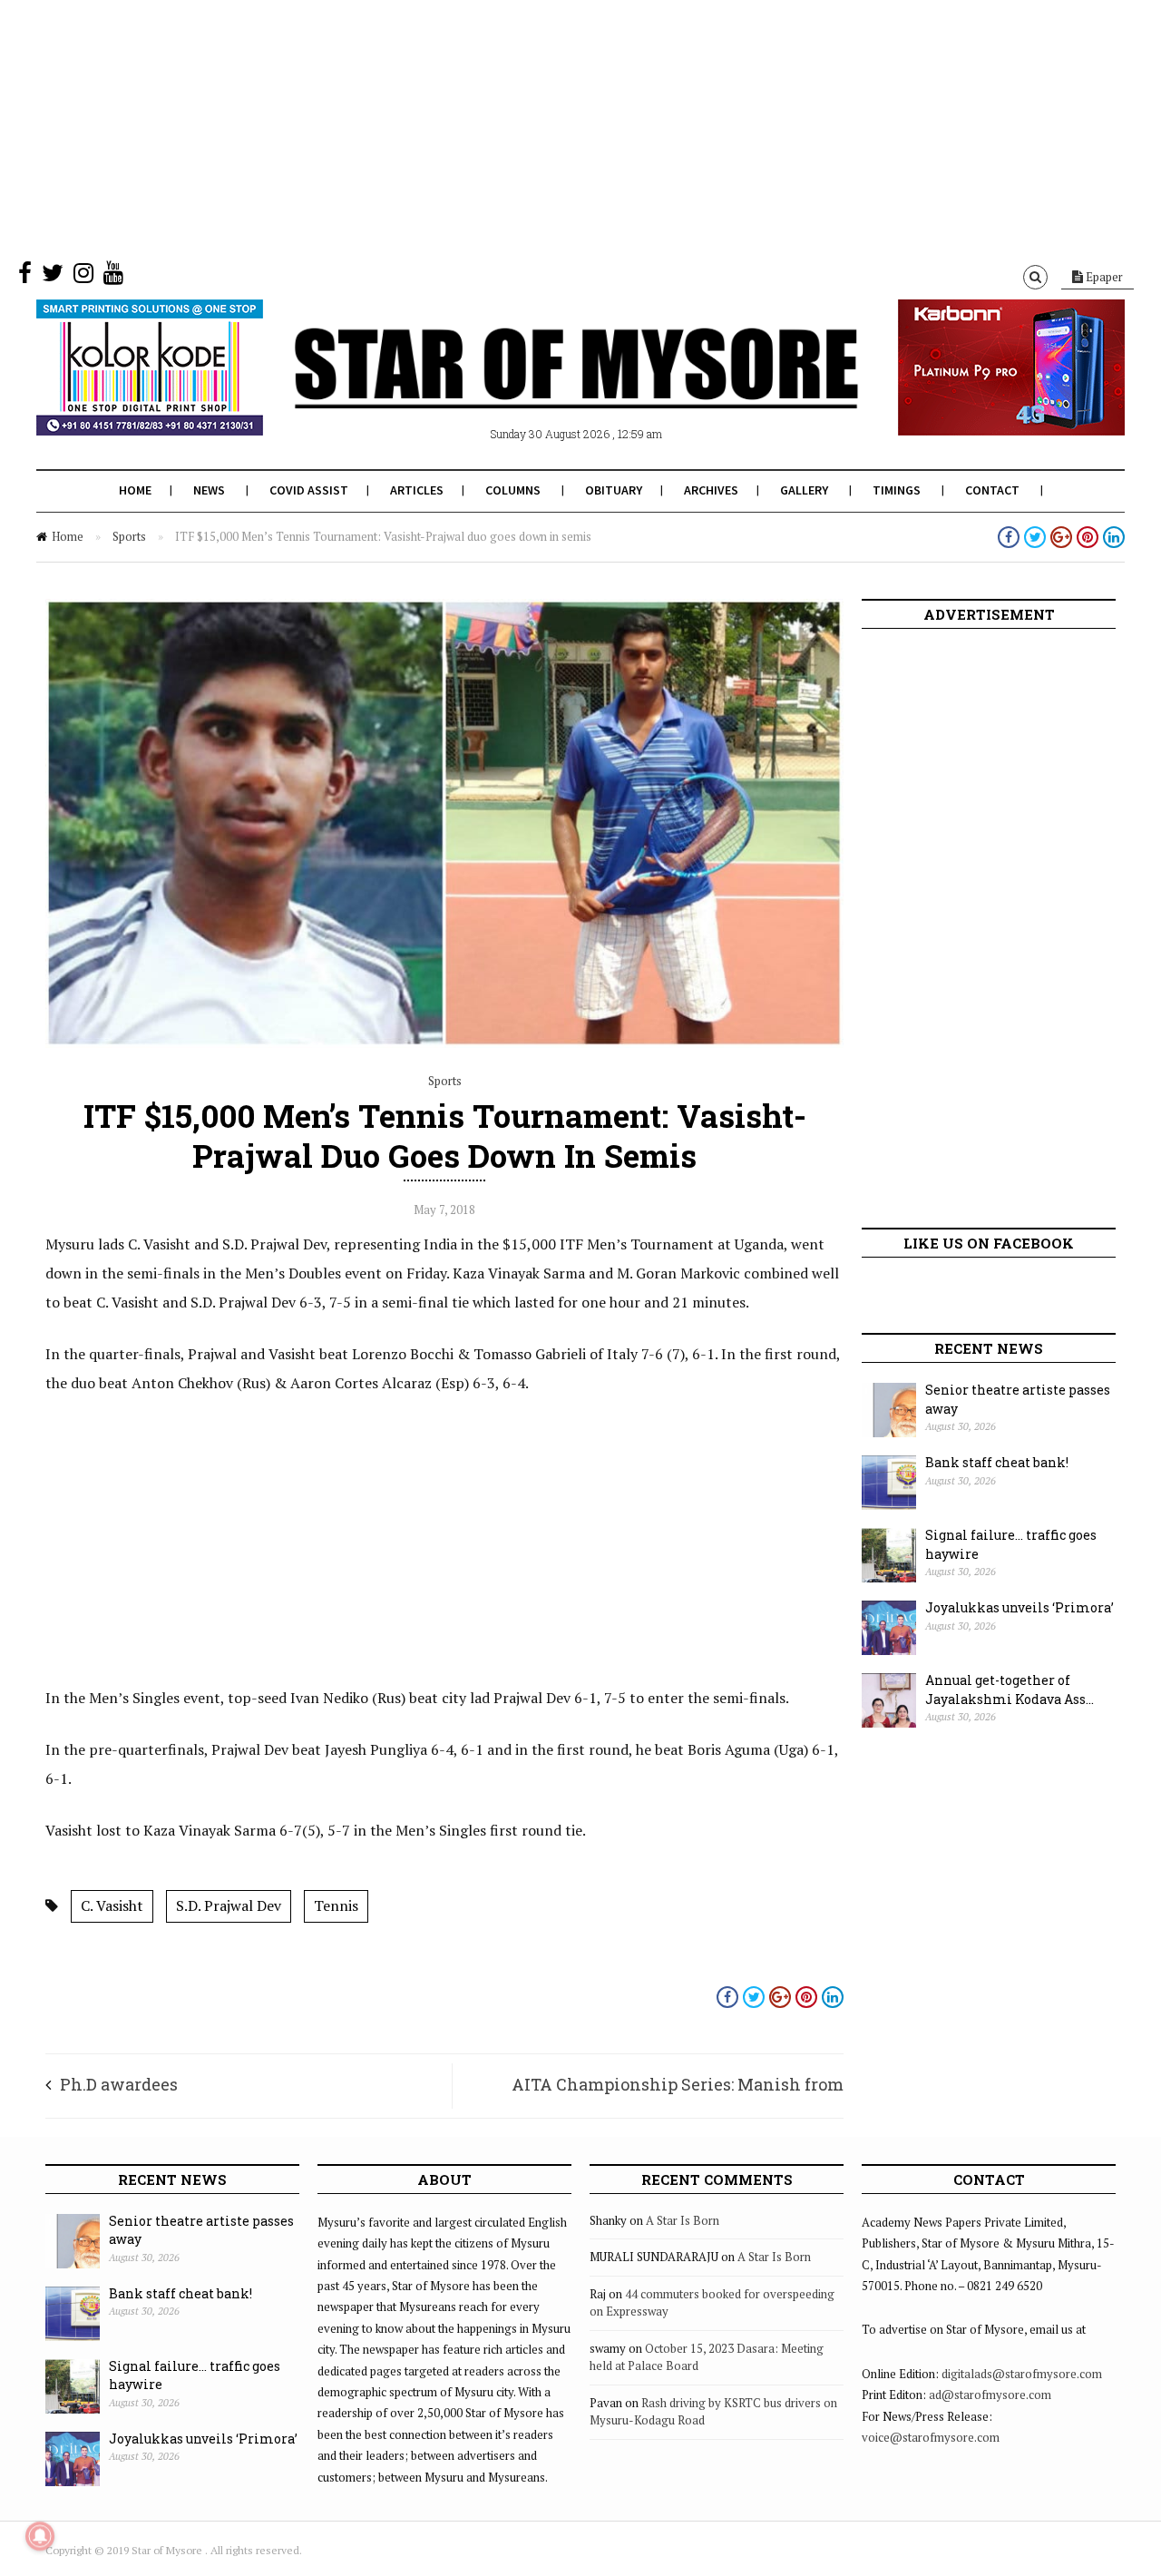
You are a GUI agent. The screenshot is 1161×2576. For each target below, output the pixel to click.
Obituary (614, 490)
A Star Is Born (683, 2220)
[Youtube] (113, 277)
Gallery (804, 490)
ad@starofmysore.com (990, 2395)
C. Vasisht (112, 1905)
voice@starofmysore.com (931, 2437)
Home (135, 490)
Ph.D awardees (119, 2084)
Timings (897, 490)
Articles (417, 490)
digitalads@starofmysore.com (1022, 2374)
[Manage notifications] (40, 2536)
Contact (992, 490)
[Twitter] (53, 277)
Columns (513, 490)
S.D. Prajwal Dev (229, 1905)
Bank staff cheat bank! (997, 1462)
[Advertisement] (544, 127)
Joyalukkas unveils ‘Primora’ (1020, 1607)
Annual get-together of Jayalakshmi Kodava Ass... (1010, 1690)
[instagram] (83, 277)
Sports (129, 536)
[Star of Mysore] (535, 389)
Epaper (1103, 277)
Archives (711, 490)
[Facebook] (25, 277)
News (209, 490)
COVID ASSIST (309, 490)
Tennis (336, 1905)
